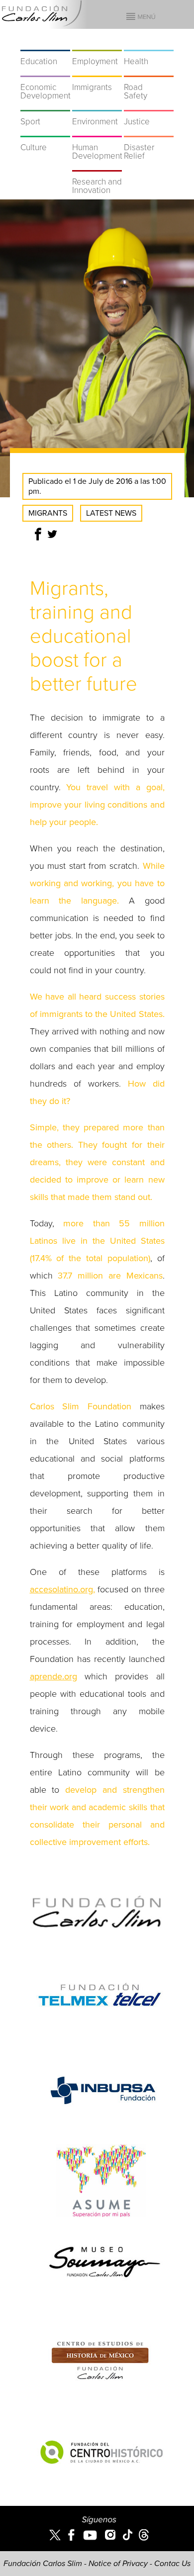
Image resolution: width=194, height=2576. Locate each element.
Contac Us (172, 2564)
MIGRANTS (48, 513)
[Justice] (149, 105)
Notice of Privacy (118, 2564)
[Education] (45, 45)
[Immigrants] (97, 71)
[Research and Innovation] (97, 165)
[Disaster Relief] (149, 131)
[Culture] (45, 131)
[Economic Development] (45, 71)
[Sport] (45, 105)
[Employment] (97, 45)
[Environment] (97, 105)
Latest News (111, 513)
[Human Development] (97, 131)
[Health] (149, 45)
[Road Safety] (149, 71)
